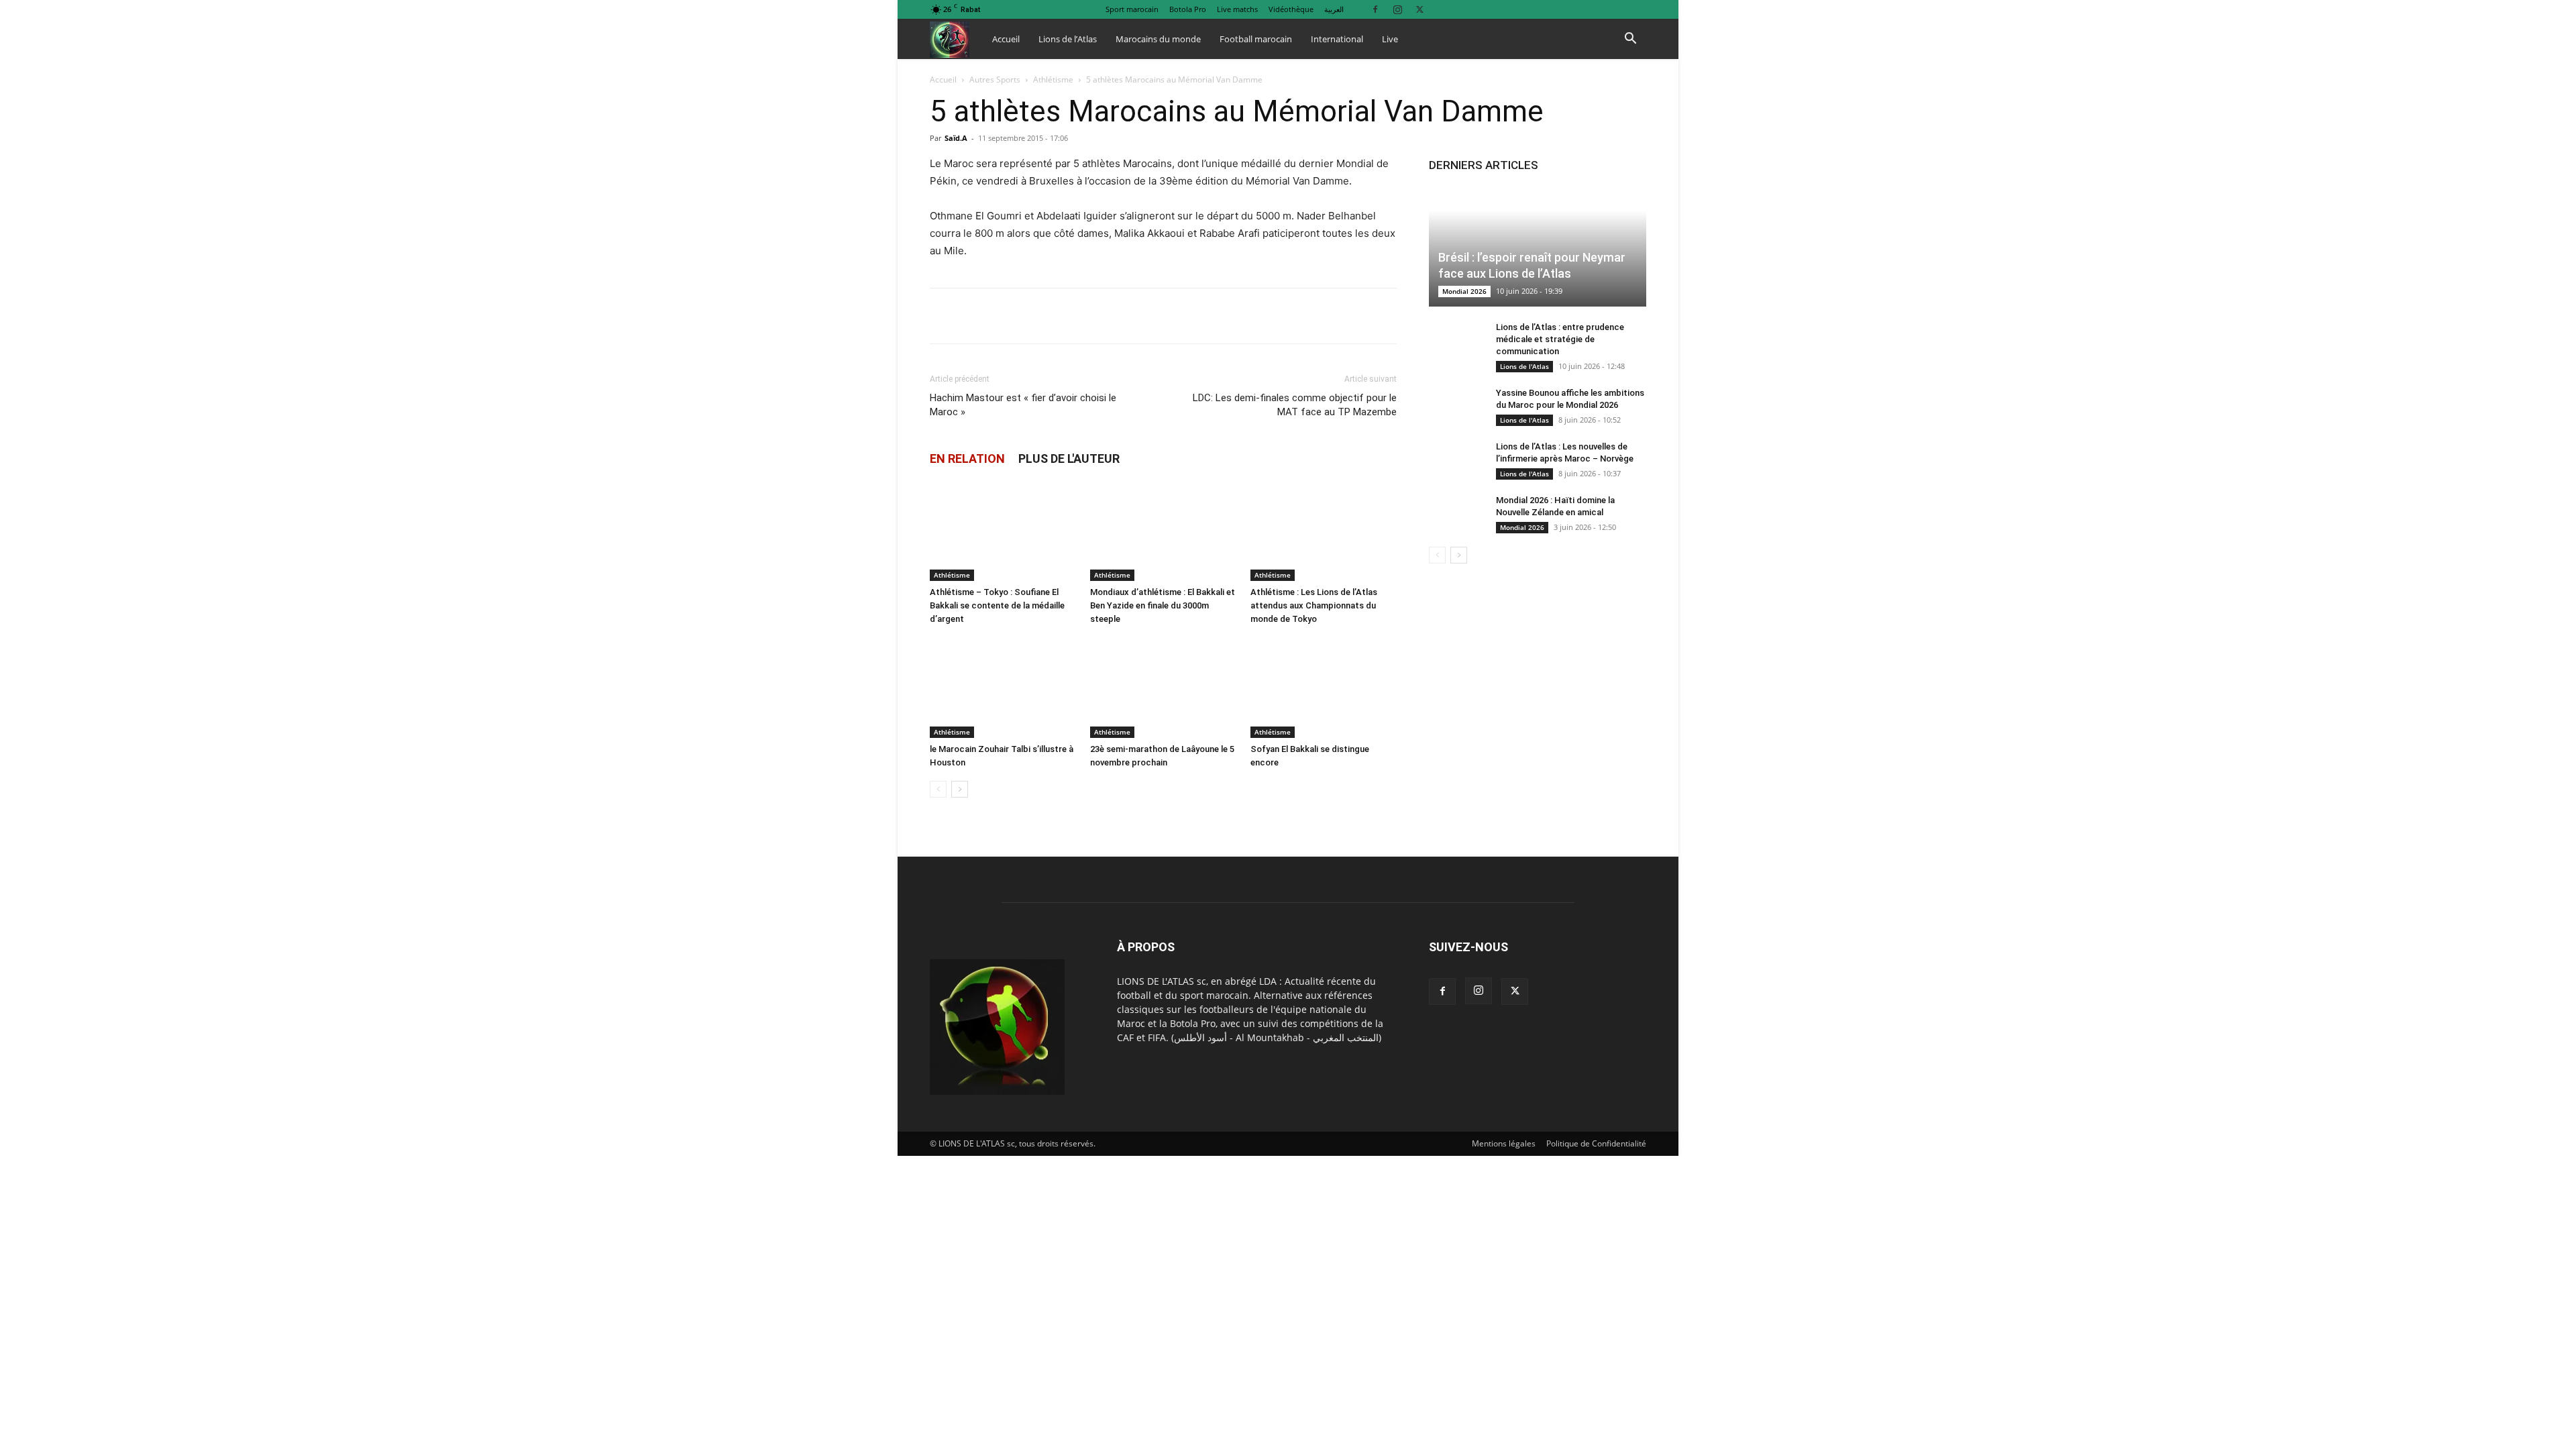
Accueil (1006, 39)
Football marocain (1256, 39)
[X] (1419, 9)
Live (1390, 39)
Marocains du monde (1158, 39)
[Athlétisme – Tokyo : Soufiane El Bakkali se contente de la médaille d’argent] (1003, 531)
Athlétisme (1053, 79)
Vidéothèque (1291, 9)
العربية (1334, 9)
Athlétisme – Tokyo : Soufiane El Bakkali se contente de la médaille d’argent (997, 605)
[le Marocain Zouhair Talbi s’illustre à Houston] (1003, 688)
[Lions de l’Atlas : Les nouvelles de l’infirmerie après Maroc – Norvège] (1456, 460)
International (1337, 39)
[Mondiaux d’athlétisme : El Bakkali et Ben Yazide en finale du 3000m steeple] (1163, 531)
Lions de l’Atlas (1068, 39)
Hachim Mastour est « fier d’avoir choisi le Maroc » (1023, 405)
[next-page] (960, 789)
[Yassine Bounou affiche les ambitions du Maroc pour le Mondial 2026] (1456, 406)
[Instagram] (1397, 9)
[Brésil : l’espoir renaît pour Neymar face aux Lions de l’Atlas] (1538, 247)
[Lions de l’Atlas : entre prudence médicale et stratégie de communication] (1456, 340)
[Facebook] (1375, 9)
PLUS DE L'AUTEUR (1069, 459)
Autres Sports (995, 79)
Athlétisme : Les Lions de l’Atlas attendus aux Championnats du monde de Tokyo (1314, 605)
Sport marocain (1132, 9)
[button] (1630, 40)
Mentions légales (1504, 1143)
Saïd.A (956, 138)
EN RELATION (967, 459)
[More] (1250, 316)
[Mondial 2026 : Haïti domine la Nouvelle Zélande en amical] (1456, 513)
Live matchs (1237, 9)
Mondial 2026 (1464, 291)
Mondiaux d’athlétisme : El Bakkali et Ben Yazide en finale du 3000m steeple (1163, 605)
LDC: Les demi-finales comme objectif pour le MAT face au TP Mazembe (1295, 405)
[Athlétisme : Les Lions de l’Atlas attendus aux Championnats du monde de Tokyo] (1324, 531)
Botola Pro (1188, 9)
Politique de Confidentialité (1596, 1143)
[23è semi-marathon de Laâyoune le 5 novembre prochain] (1163, 688)
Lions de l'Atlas (1524, 366)
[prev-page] (938, 789)
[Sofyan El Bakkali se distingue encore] (1324, 688)
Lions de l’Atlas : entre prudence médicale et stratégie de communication (1560, 339)
